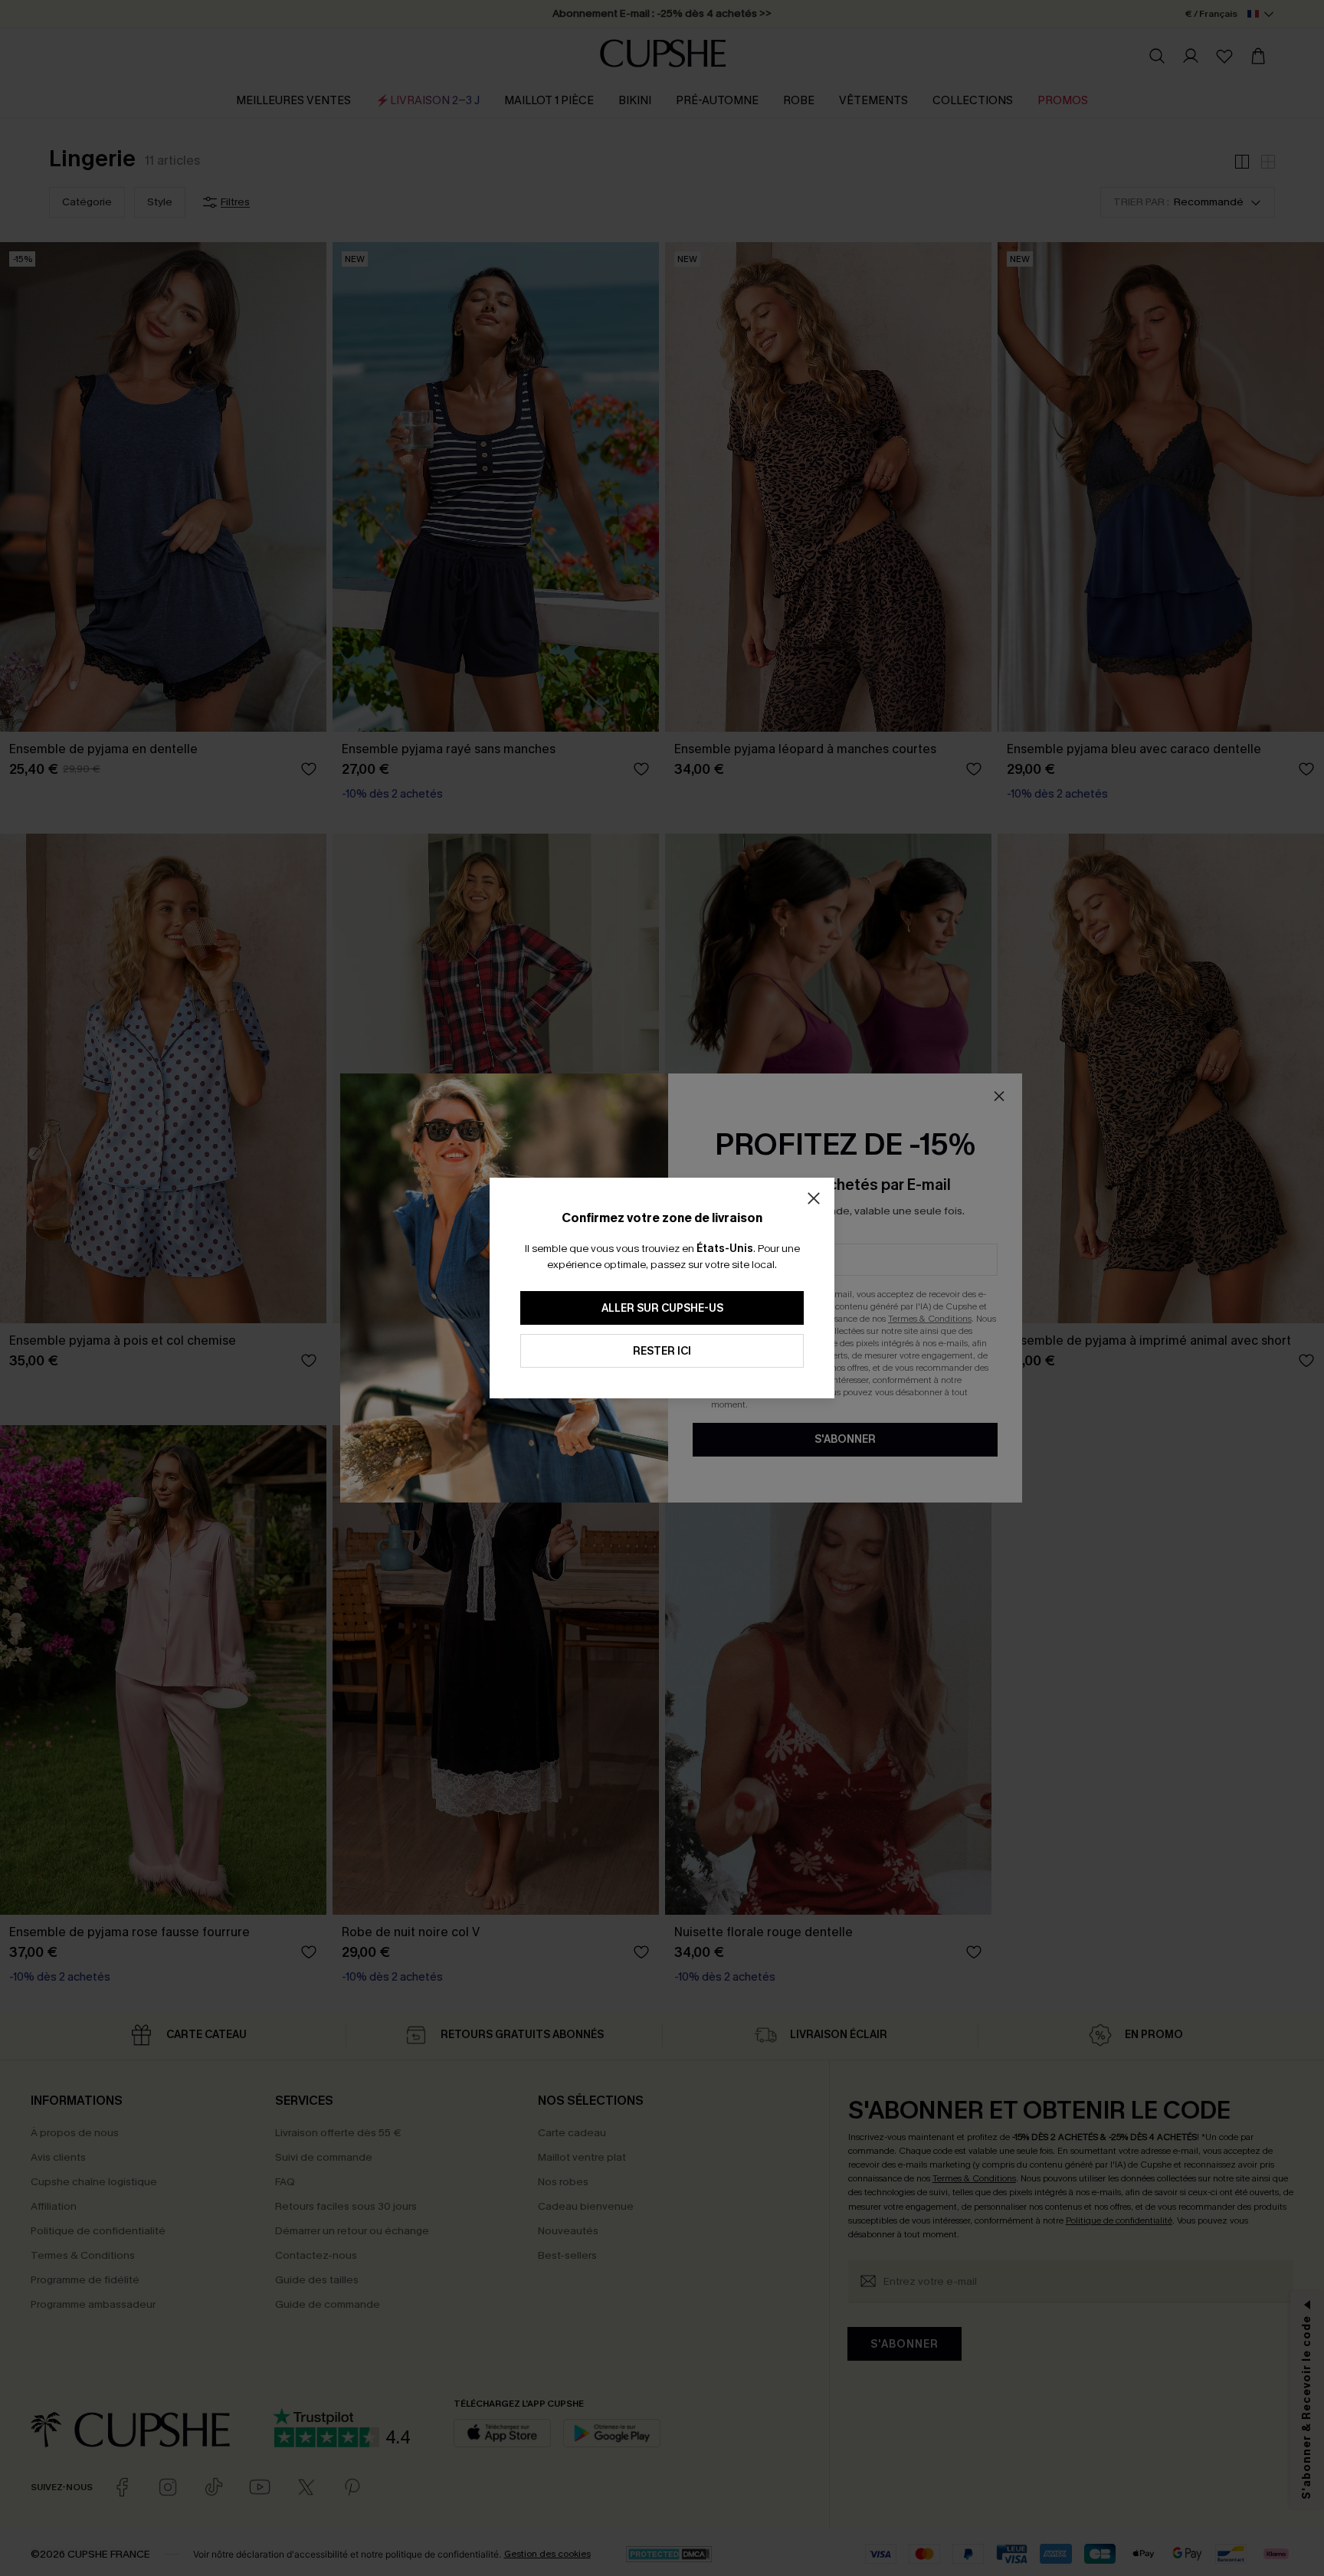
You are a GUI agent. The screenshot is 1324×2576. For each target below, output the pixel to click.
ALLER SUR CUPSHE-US (662, 1308)
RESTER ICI (662, 1351)
